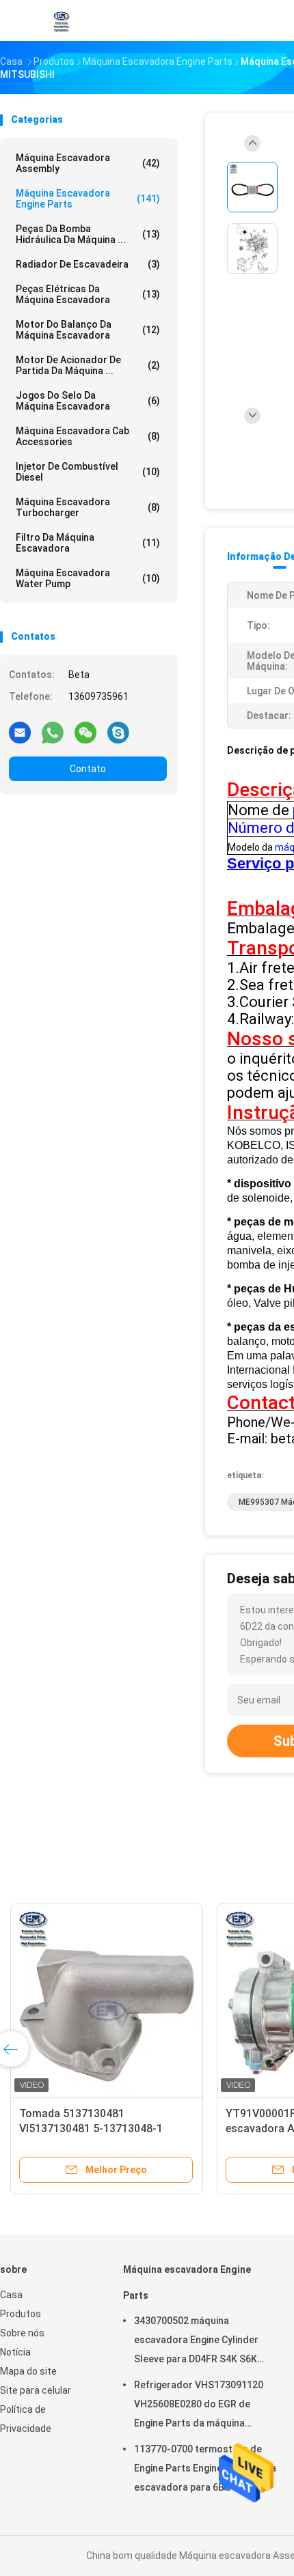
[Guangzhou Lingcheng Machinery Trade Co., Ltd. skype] (118, 732)
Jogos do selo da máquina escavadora (88, 401)
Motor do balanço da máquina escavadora (88, 330)
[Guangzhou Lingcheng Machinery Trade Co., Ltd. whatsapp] (53, 732)
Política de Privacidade (26, 2419)
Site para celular (36, 2390)
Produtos (21, 2314)
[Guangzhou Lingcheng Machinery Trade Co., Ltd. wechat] (85, 732)
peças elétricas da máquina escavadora (88, 294)
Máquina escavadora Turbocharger (88, 507)
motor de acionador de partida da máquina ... (88, 365)
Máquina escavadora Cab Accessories (88, 436)
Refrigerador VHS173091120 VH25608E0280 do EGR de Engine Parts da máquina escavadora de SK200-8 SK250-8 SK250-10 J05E (199, 2406)
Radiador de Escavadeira (88, 264)
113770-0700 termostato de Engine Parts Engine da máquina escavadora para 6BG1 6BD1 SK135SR (205, 2470)
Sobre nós (22, 2333)
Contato (88, 769)
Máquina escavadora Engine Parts (88, 199)
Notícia (15, 2352)
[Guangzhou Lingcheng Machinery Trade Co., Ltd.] (60, 20)
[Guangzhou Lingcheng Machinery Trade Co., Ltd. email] (20, 732)
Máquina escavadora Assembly (88, 163)
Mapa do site (28, 2371)
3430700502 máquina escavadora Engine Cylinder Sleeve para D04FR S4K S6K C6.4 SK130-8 (196, 2342)
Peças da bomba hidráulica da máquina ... (88, 234)
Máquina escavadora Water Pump (88, 578)
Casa (11, 2295)
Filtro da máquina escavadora (88, 543)
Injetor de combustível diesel (88, 472)
